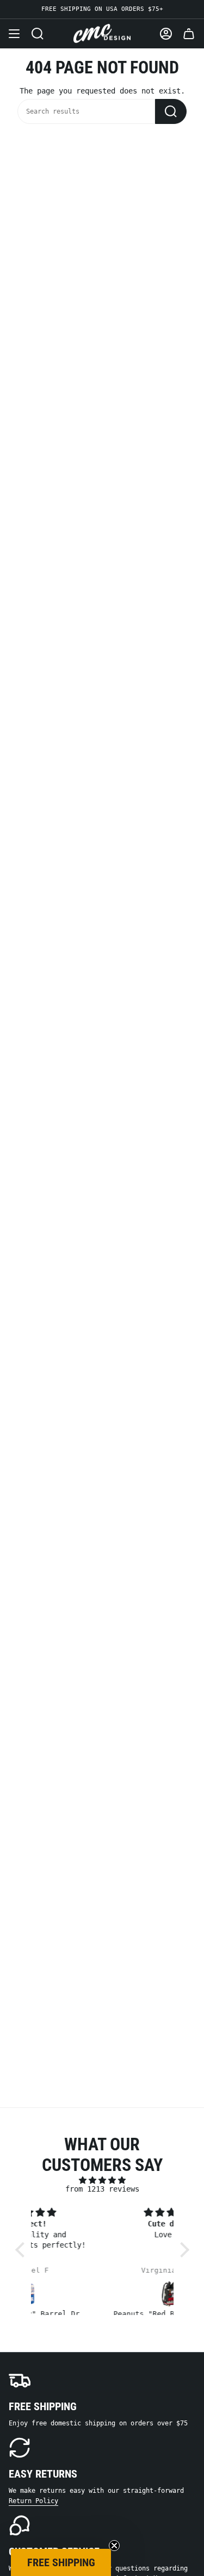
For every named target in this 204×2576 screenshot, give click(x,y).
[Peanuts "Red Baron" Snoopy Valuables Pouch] (104, 2294)
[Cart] (189, 34)
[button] (22, 2250)
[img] (102, 2180)
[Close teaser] (114, 2546)
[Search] (171, 111)
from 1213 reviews (102, 2189)
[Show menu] (14, 34)
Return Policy (33, 2501)
